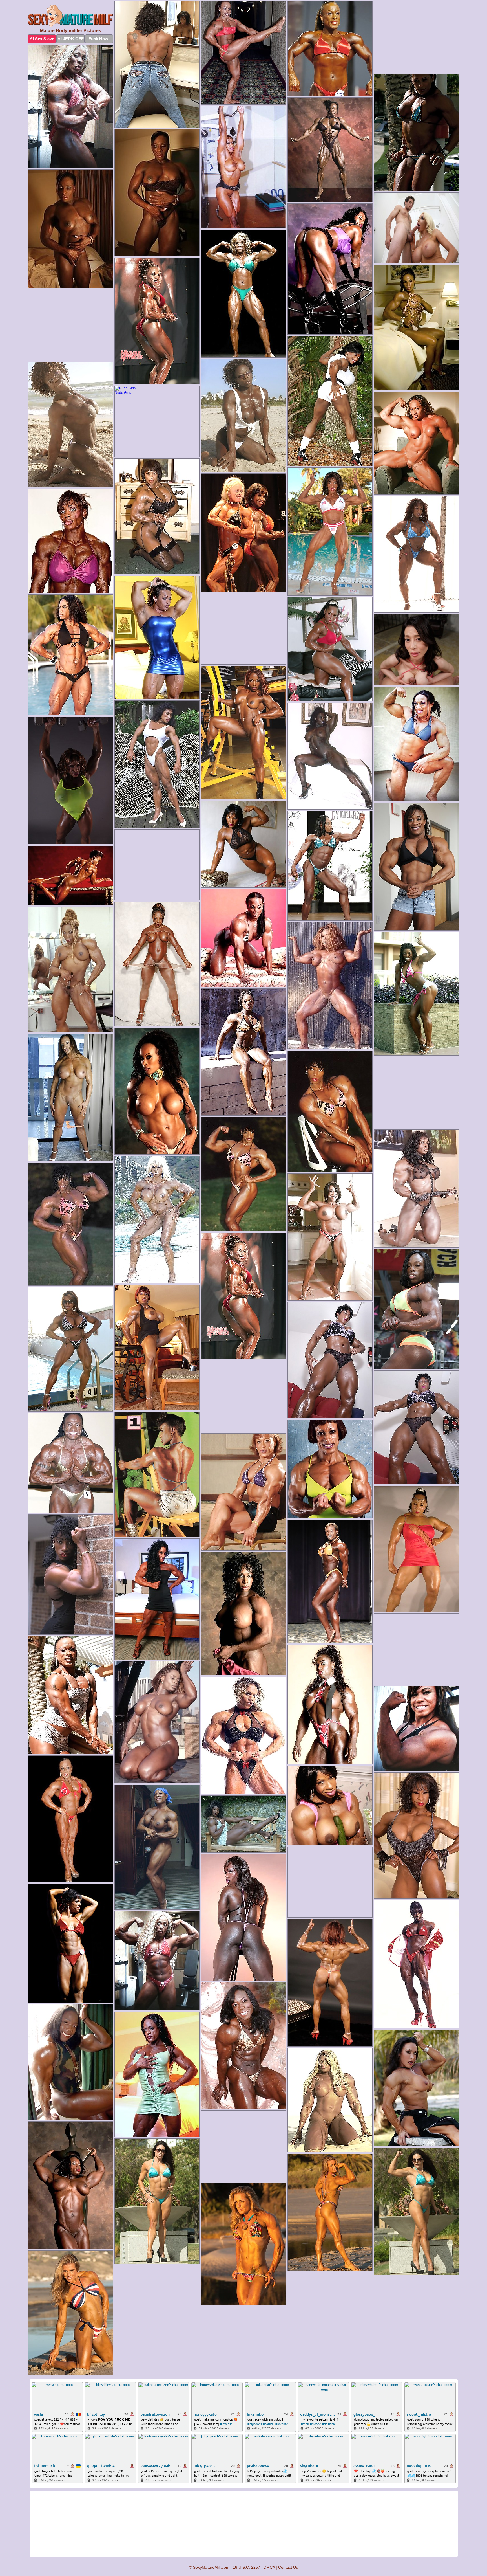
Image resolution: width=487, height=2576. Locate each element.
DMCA (269, 2567)
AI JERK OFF (71, 39)
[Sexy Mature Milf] (70, 16)
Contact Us (288, 2567)
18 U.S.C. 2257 (246, 2567)
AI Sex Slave (42, 39)
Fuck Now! (99, 39)
